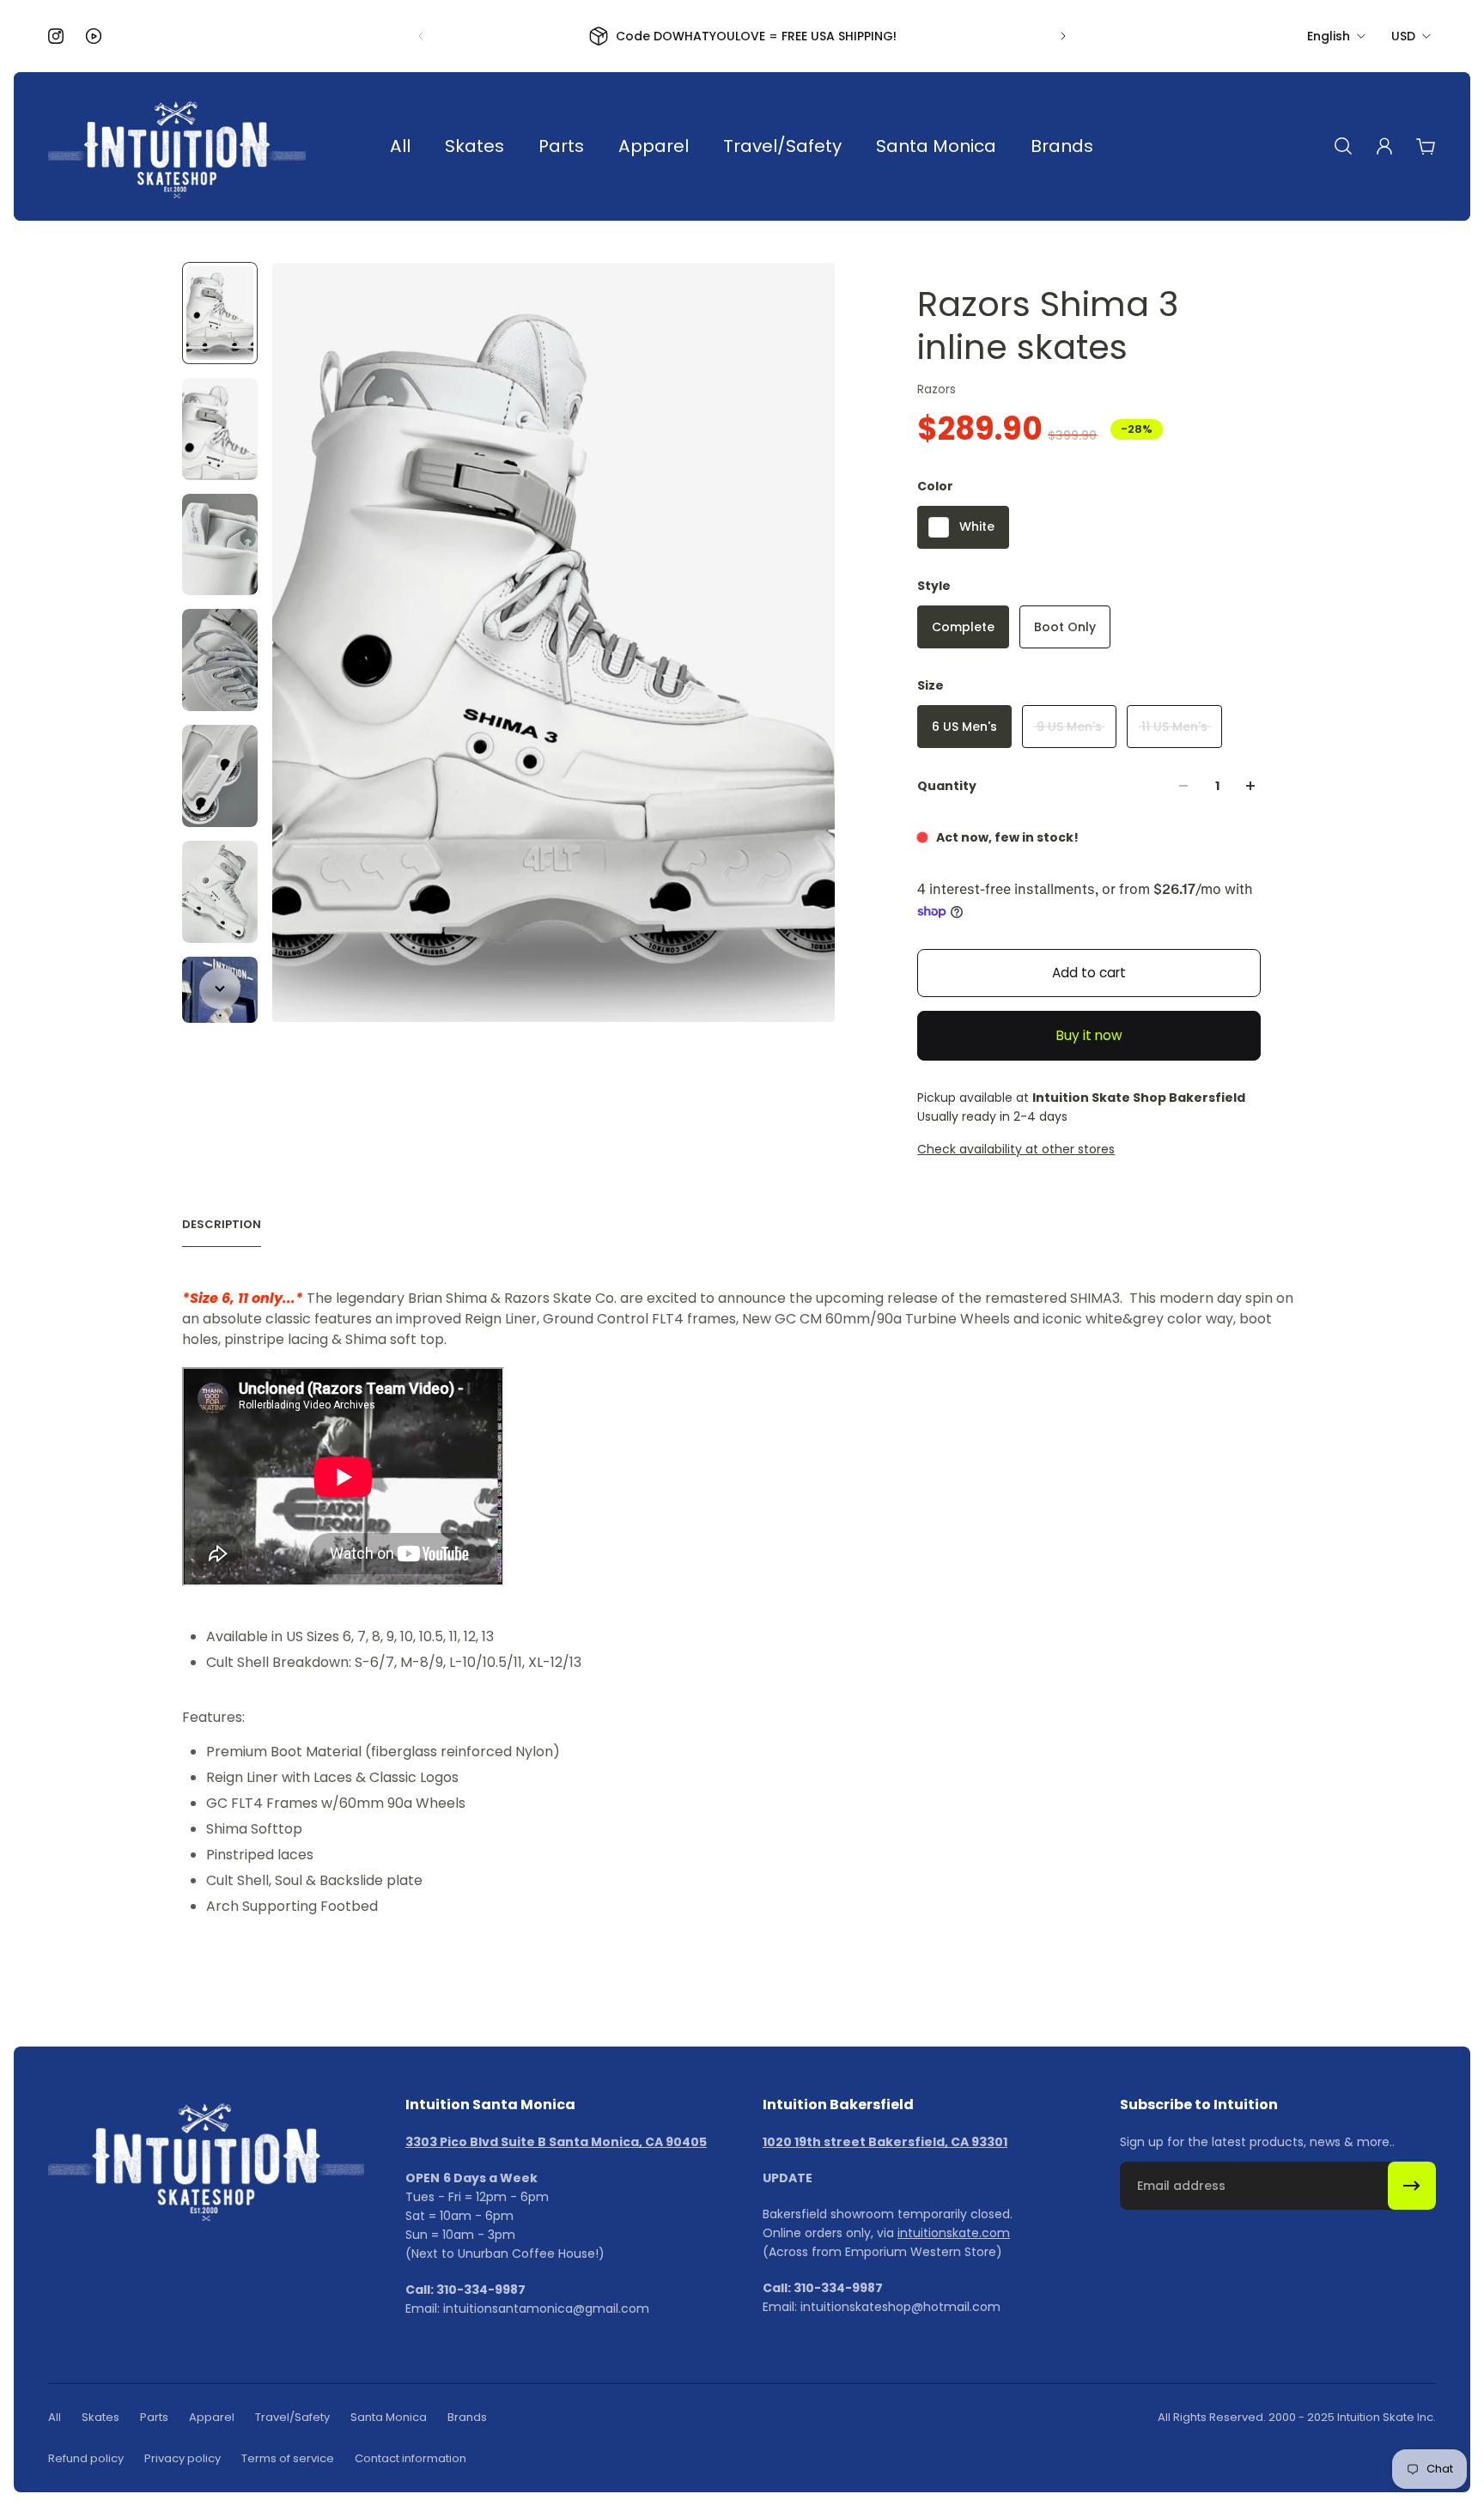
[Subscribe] (1412, 2186)
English (1329, 36)
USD (1403, 36)
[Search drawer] (1343, 146)
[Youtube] (94, 36)
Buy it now (1089, 1035)
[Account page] (1384, 146)
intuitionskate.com (954, 2233)
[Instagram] (56, 36)
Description (222, 1225)
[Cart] (1426, 146)
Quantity (947, 786)
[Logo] (177, 146)
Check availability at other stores (1016, 1149)
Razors (937, 389)
